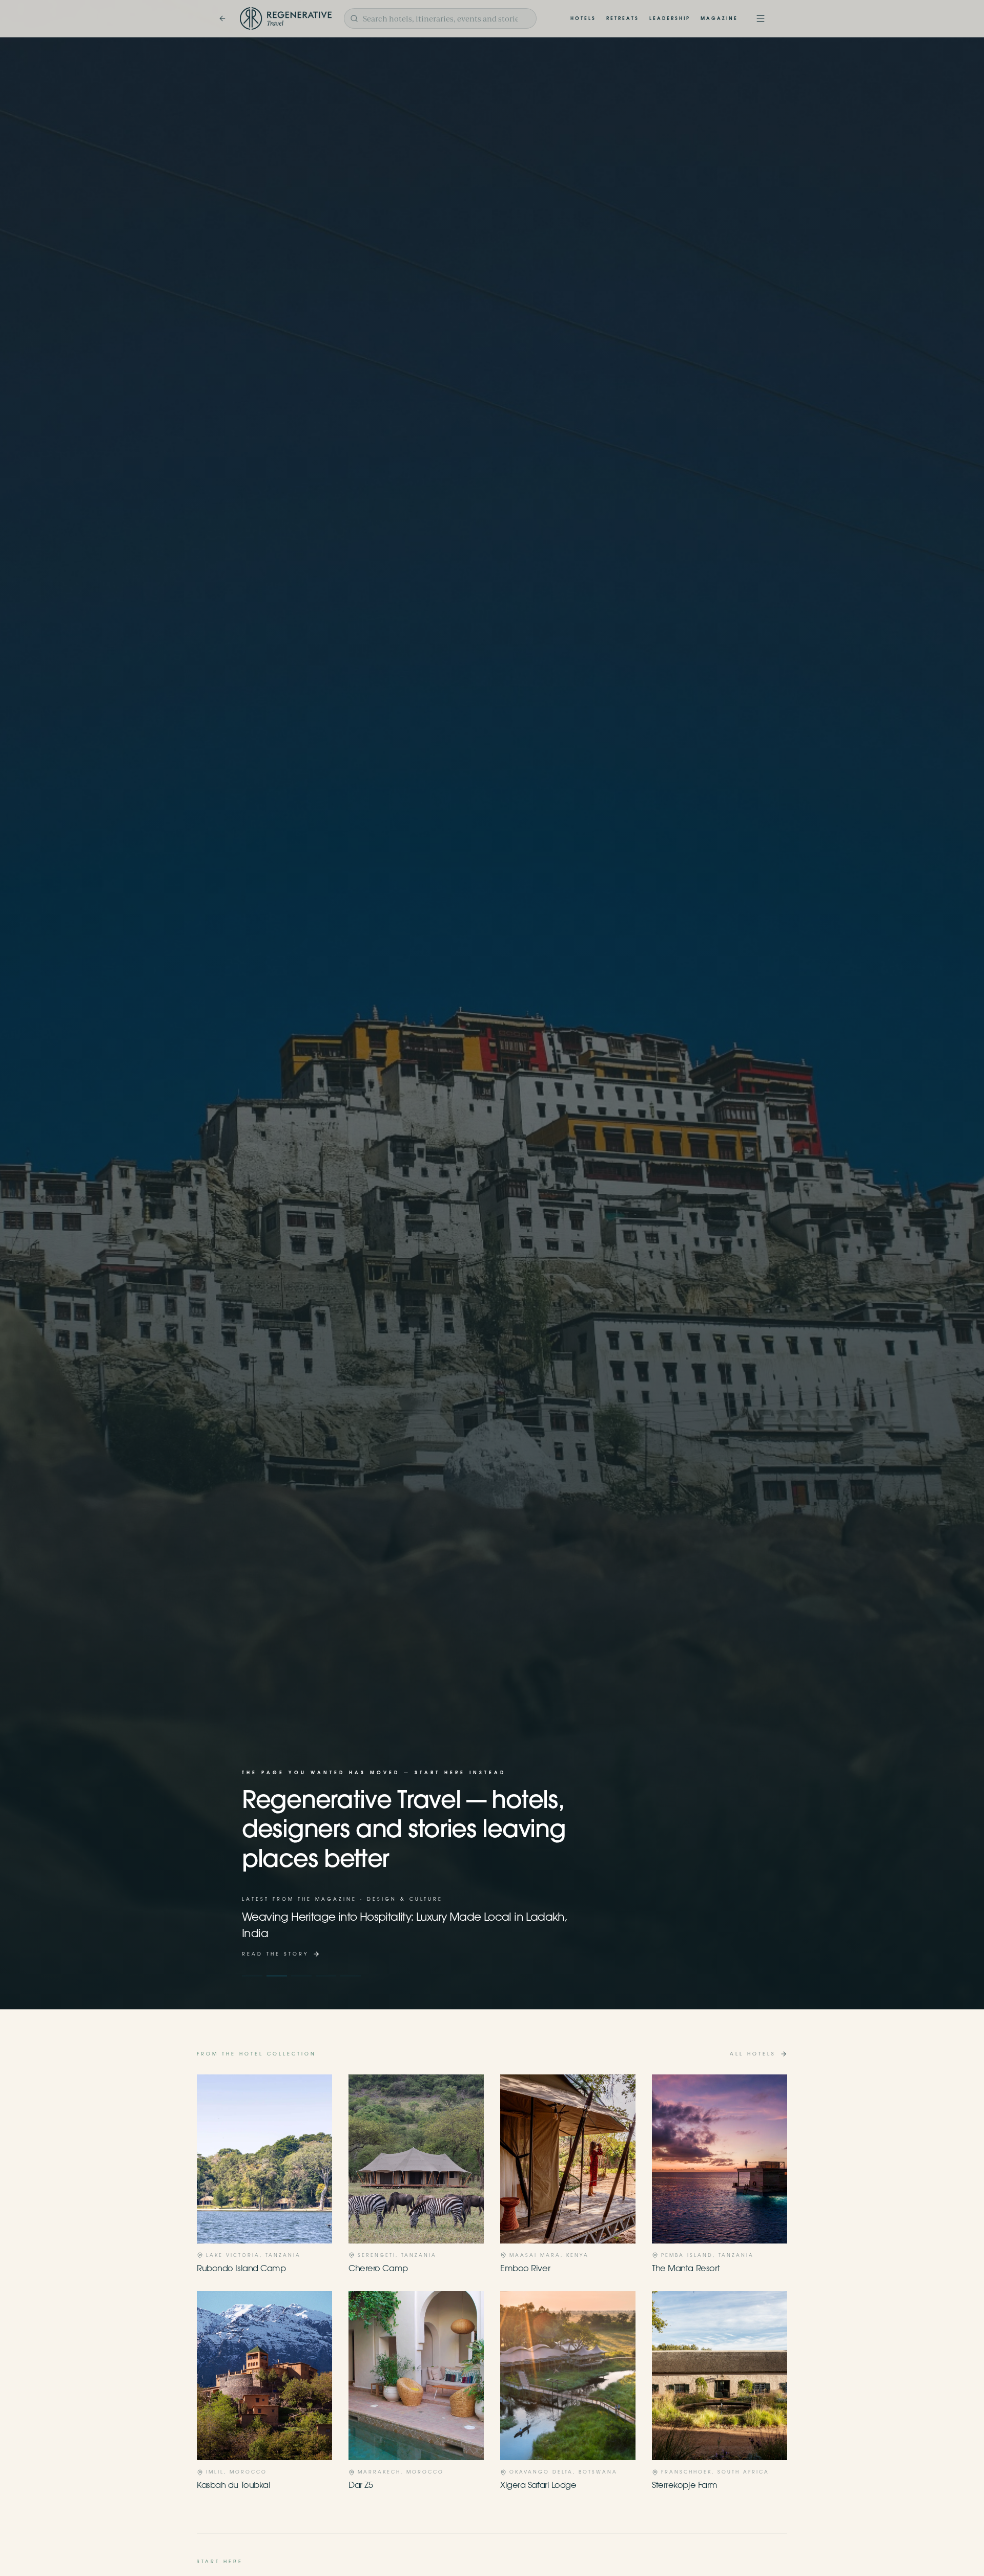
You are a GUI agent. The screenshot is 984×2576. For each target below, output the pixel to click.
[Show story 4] (326, 1976)
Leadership (670, 19)
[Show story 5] (351, 1976)
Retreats (623, 19)
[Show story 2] (277, 1976)
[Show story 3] (301, 1976)
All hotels (753, 2054)
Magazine (719, 19)
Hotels (583, 19)
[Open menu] (761, 18)
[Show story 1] (252, 1976)
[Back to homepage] (222, 18)
